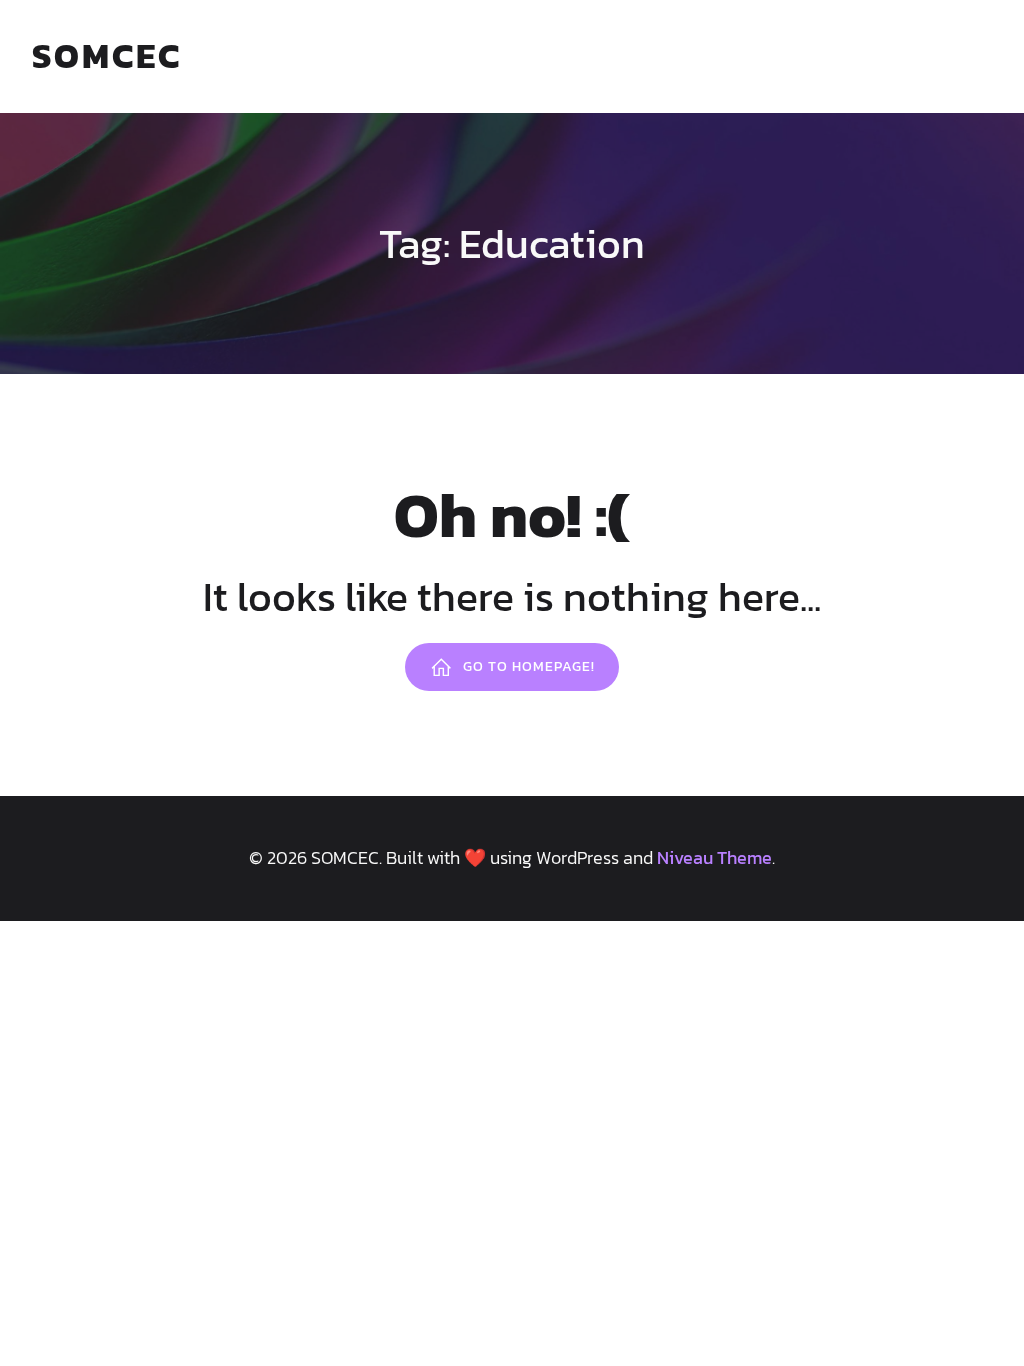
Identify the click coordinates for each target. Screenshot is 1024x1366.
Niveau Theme (714, 857)
